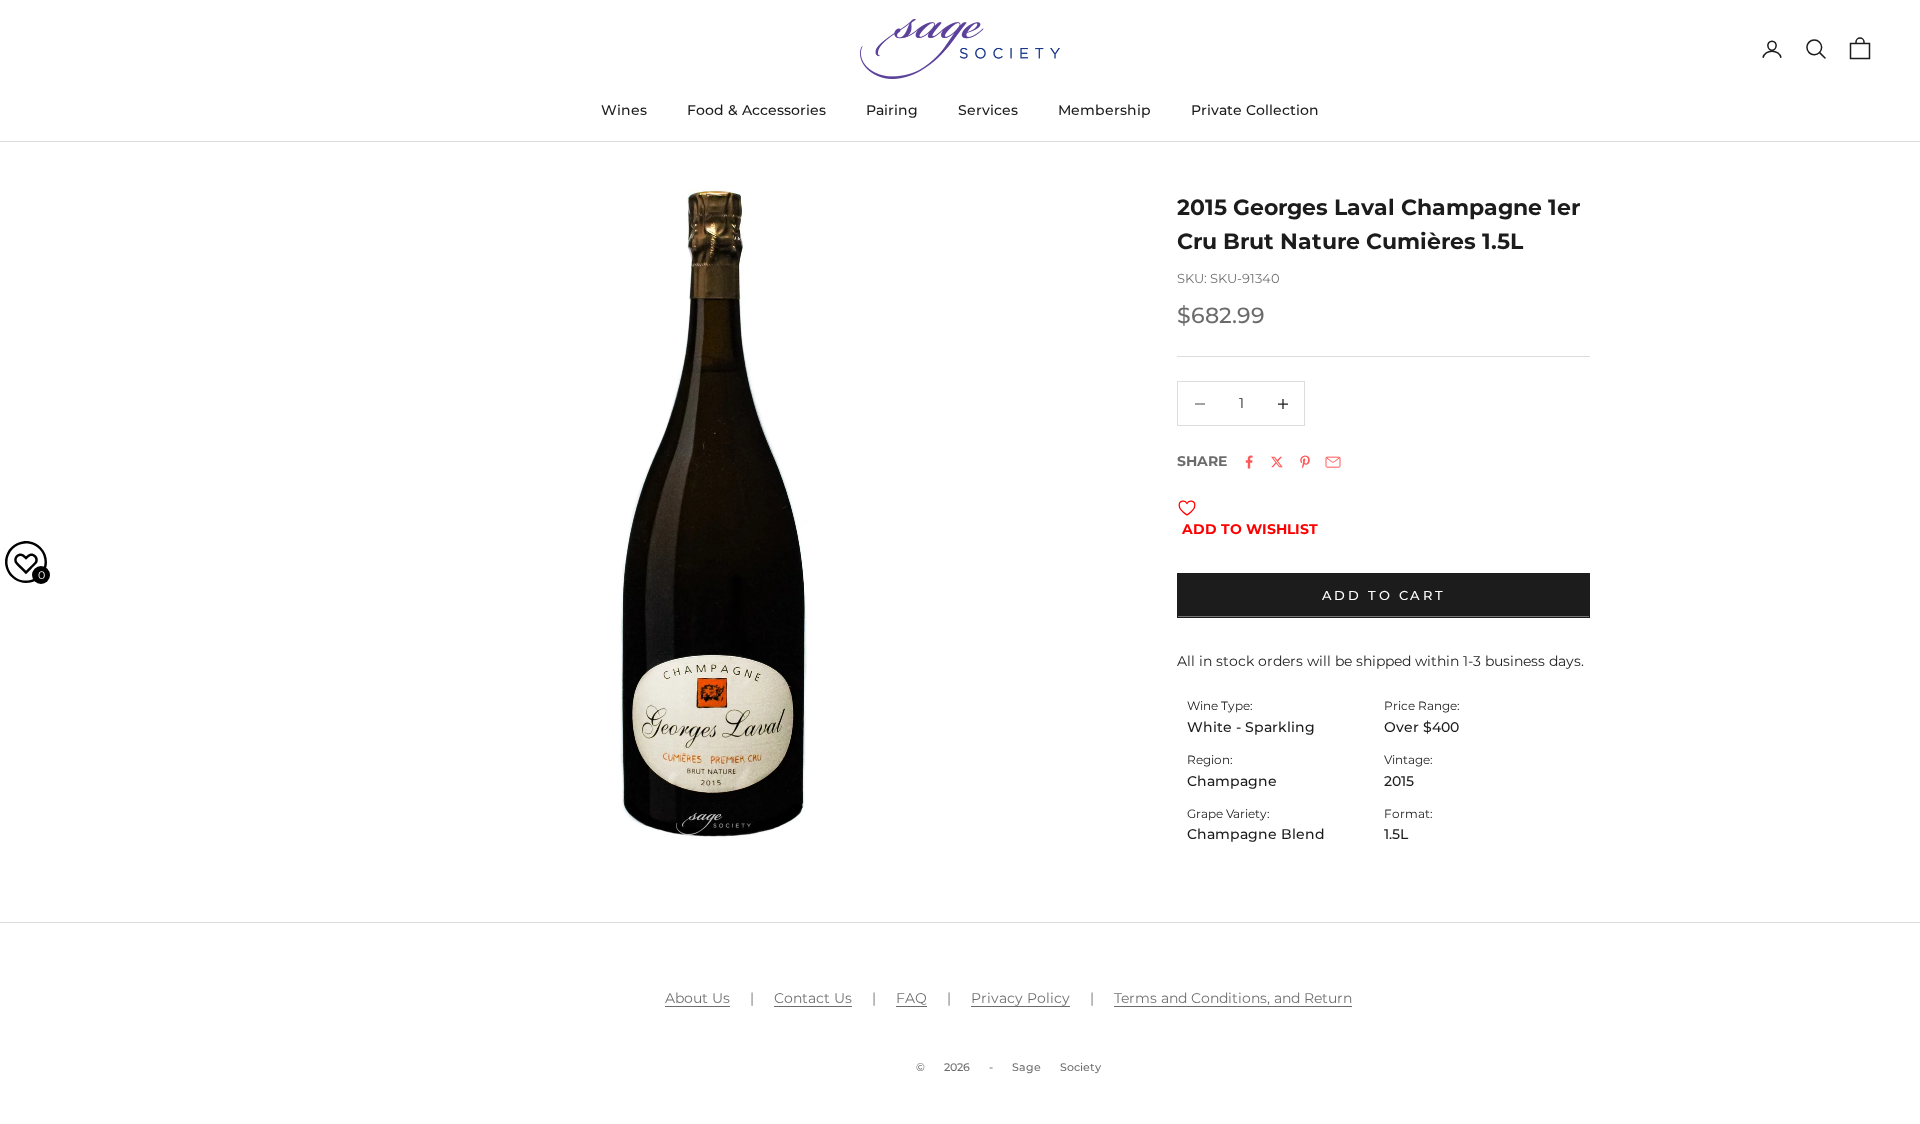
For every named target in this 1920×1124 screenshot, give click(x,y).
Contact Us (813, 998)
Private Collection (1255, 110)
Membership (1104, 110)
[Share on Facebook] (1249, 462)
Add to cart (1384, 595)
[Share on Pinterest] (1305, 462)
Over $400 (1421, 727)
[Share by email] (1333, 462)
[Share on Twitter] (1277, 462)
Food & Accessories (756, 110)
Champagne (1232, 781)
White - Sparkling (1251, 727)
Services (988, 110)
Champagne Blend (1256, 834)
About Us (697, 998)
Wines (624, 110)
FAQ (911, 998)
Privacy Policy (1020, 998)
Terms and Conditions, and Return (1233, 998)
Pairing (892, 110)
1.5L (1396, 834)
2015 (1399, 781)
